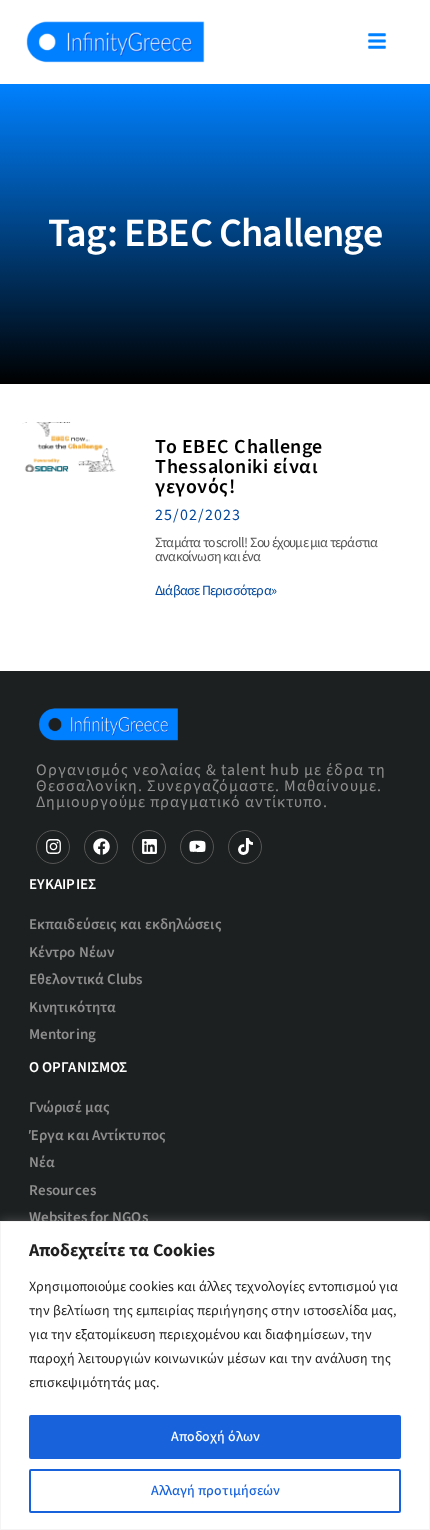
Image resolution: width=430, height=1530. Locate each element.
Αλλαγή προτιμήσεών (215, 1491)
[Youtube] (197, 847)
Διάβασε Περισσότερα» (215, 591)
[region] (215, 1375)
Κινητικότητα (72, 1007)
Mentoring (62, 1034)
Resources (62, 1190)
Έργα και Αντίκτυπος (97, 1135)
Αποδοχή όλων (215, 1437)
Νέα (42, 1162)
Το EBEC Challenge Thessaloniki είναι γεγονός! (239, 467)
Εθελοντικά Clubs (86, 979)
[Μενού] (377, 41)
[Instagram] (53, 847)
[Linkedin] (149, 847)
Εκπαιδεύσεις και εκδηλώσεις (125, 924)
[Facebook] (101, 847)
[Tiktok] (245, 847)
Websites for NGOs (88, 1217)
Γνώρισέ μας (69, 1107)
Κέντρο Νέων (71, 952)
